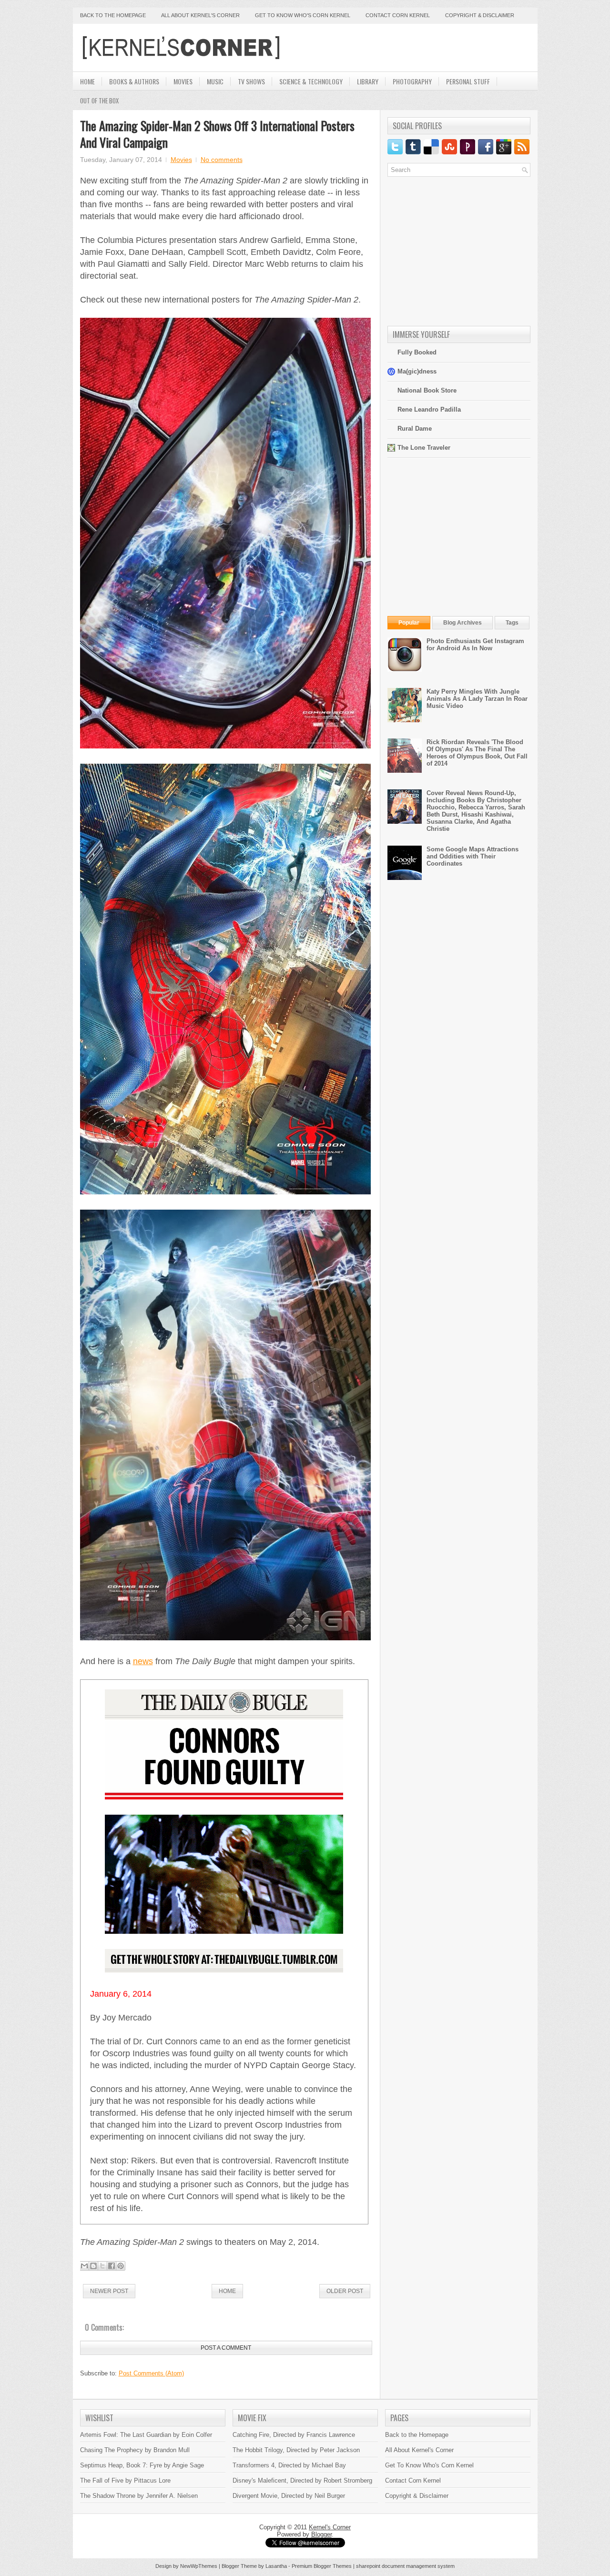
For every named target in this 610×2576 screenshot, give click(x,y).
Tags (512, 623)
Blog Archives (463, 623)
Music (215, 81)
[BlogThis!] (93, 2266)
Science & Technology (311, 81)
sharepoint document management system (405, 2566)
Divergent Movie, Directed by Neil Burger (289, 2496)
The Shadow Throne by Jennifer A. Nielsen (139, 2496)
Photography (412, 81)
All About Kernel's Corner (200, 15)
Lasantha (276, 2566)
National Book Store (427, 390)
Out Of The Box (99, 101)
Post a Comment (226, 2348)
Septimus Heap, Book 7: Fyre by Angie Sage (142, 2465)
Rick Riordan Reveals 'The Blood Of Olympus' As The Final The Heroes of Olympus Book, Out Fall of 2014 (477, 753)
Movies (183, 81)
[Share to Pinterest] (121, 2266)
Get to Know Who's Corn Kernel (303, 15)
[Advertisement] (419, 48)
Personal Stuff (468, 81)
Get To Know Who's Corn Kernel (429, 2465)
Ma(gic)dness (417, 371)
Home (87, 81)
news (143, 1661)
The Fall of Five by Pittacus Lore (125, 2480)
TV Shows (251, 81)
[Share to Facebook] (112, 2266)
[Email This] (84, 2266)
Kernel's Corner (330, 2527)
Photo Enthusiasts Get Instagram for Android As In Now (475, 645)
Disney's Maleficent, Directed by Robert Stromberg (302, 2480)
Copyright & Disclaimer (480, 15)
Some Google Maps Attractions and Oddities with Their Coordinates (473, 856)
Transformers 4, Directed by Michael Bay (289, 2465)
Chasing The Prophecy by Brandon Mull (135, 2450)
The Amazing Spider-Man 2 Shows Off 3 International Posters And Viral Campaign (217, 134)
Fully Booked (417, 352)
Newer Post (109, 2291)
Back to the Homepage (113, 15)
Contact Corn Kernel (398, 15)
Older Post (345, 2291)
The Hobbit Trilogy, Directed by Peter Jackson (296, 2450)
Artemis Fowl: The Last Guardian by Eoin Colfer (146, 2435)
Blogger (321, 2534)
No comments (222, 160)
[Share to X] (102, 2266)
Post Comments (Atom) (151, 2373)
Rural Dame (415, 429)
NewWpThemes (199, 2566)
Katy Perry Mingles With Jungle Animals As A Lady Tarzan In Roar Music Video (477, 699)
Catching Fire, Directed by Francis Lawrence (294, 2435)
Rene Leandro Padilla (429, 409)
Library (368, 81)
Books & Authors (134, 81)
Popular (409, 623)
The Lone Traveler (424, 448)
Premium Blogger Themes (322, 2566)
